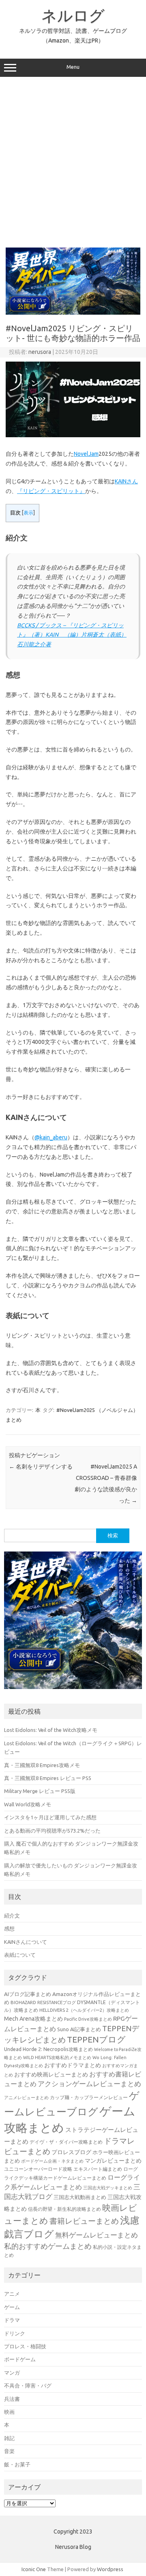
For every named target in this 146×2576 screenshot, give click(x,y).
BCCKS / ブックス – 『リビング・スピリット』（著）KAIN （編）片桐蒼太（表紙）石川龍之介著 (72, 635)
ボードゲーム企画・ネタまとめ (52, 2161)
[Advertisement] (73, 162)
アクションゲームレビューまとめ (89, 2084)
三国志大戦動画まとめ (80, 2197)
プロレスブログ (71, 2152)
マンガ (12, 2373)
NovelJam (86, 454)
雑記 (9, 2438)
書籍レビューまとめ (84, 2221)
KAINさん (126, 481)
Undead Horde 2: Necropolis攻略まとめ (48, 2049)
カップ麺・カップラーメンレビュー (89, 2097)
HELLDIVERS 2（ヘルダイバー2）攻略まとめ (84, 2010)
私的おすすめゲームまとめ (48, 2246)
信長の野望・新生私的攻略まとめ (64, 2209)
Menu (73, 67)
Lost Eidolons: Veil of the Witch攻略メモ (51, 1730)
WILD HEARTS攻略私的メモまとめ (57, 2057)
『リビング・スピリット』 (51, 491)
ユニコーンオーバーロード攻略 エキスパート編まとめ (63, 2169)
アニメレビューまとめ (26, 2098)
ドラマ (12, 2320)
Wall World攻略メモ (28, 1804)
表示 (28, 513)
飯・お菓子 (17, 2464)
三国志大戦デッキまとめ (108, 2188)
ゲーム (12, 2307)
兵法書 (12, 2399)
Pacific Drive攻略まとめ (88, 2019)
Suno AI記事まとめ (79, 2029)
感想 (9, 1928)
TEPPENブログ (96, 2039)
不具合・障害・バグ (28, 2385)
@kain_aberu (51, 1137)
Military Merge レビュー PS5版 (40, 1791)
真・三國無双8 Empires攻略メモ (42, 1765)
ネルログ (73, 15)
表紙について (20, 1955)
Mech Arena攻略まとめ (33, 2019)
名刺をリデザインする (41, 1467)
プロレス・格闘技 (25, 2346)
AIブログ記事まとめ (28, 1994)
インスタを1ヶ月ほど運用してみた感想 (50, 1817)
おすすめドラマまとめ (73, 2065)
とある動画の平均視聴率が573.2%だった (52, 1831)
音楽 (9, 2451)
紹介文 (12, 1916)
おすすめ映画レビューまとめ (51, 2074)
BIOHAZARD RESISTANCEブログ (43, 2002)
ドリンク (15, 2333)
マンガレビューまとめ (113, 2161)
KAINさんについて (26, 1942)
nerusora (40, 352)
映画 (9, 2412)
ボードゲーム (20, 2359)
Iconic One (34, 2569)
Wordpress (110, 2569)
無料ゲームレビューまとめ (97, 2235)
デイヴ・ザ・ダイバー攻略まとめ (66, 2142)
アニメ (12, 2294)
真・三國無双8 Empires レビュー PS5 (48, 1778)
